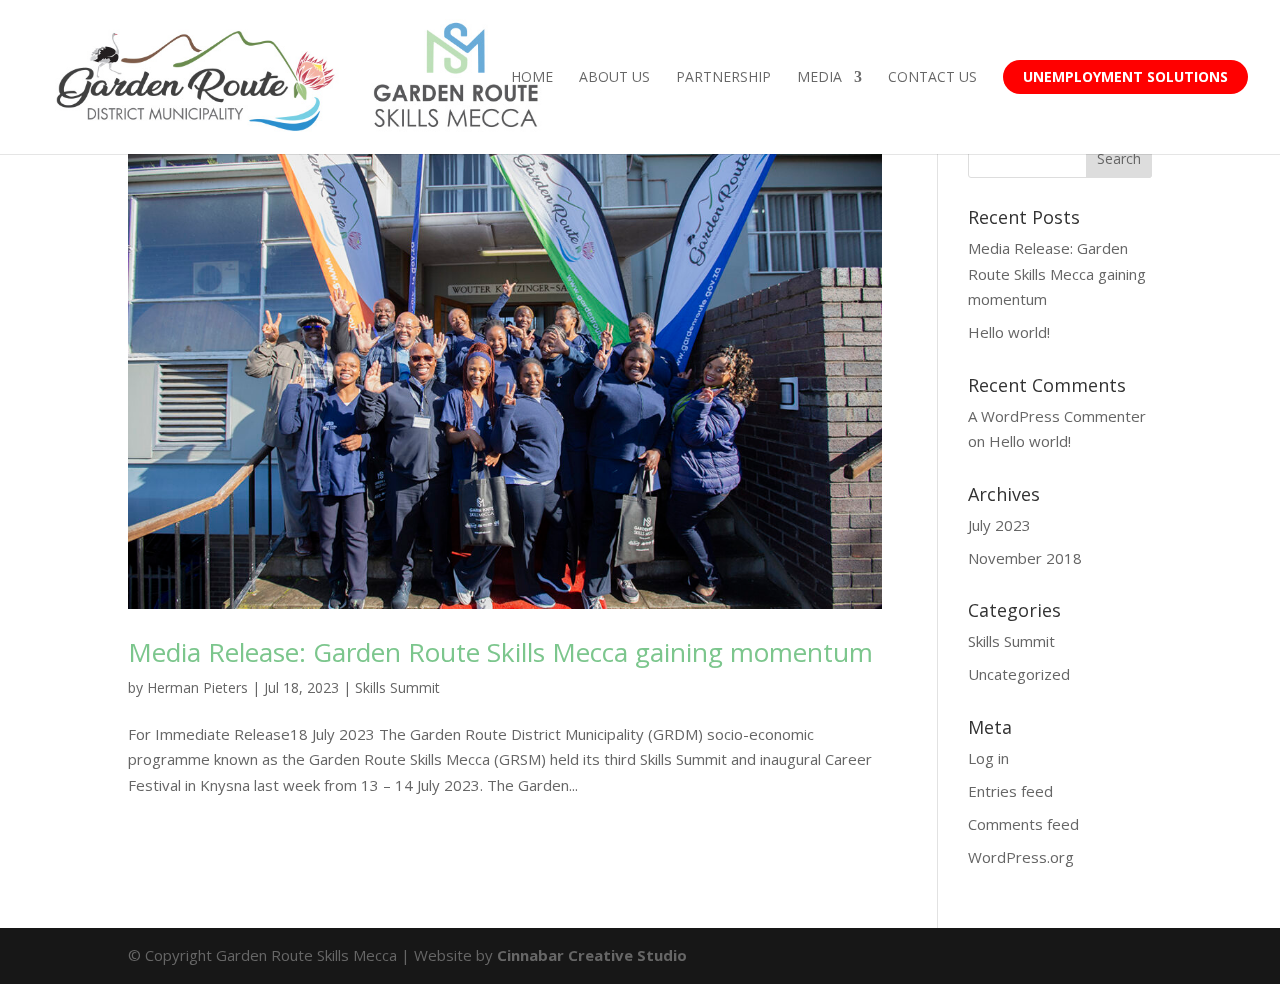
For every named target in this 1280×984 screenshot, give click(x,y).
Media (819, 78)
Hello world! (1009, 332)
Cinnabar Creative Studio (592, 955)
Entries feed (1010, 791)
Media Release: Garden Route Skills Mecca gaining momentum (500, 652)
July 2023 (999, 525)
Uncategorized (1019, 674)
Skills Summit (397, 687)
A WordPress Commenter (1057, 416)
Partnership (723, 78)
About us (614, 78)
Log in (988, 758)
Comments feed (1023, 824)
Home (532, 78)
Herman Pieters (197, 687)
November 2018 (1025, 558)
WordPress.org (1021, 857)
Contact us (932, 78)
